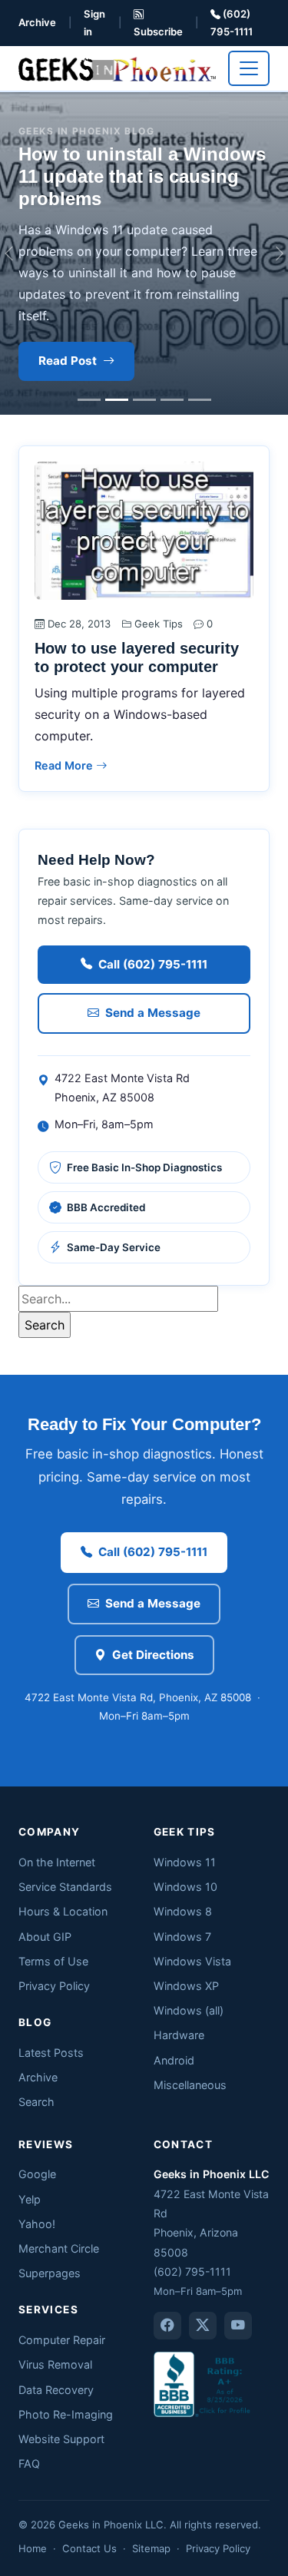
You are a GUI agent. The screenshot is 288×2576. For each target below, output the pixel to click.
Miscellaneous (190, 2085)
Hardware (179, 2035)
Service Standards (65, 1887)
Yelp (30, 2199)
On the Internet (57, 1862)
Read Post (68, 361)
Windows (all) (189, 2010)
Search (36, 2102)
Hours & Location (63, 1911)
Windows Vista (192, 1961)
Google (37, 2174)
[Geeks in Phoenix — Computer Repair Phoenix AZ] (117, 68)
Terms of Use (53, 1961)
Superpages (50, 2273)
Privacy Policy (54, 1986)
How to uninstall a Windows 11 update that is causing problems (142, 176)
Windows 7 (182, 1937)
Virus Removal (55, 2364)
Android (174, 2060)
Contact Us (89, 2548)
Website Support (61, 2439)
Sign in (94, 23)
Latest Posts (51, 2053)
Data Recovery (56, 2390)
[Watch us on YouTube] (238, 2326)
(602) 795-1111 (232, 23)
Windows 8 (183, 1911)
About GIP (45, 1937)
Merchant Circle (59, 2248)
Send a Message (153, 1013)
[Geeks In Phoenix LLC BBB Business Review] (204, 2383)
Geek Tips (159, 624)
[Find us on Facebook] (167, 2326)
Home (33, 2548)
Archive (37, 22)
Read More (65, 765)
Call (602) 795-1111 (153, 964)
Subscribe (158, 31)
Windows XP (186, 1986)
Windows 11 (185, 1862)
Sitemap (151, 2548)
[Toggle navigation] (249, 68)
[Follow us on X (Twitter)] (203, 2326)
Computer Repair (62, 2340)
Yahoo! (37, 2224)
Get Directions (153, 1655)
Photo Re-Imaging (66, 2414)
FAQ (29, 2463)
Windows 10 (185, 1887)
